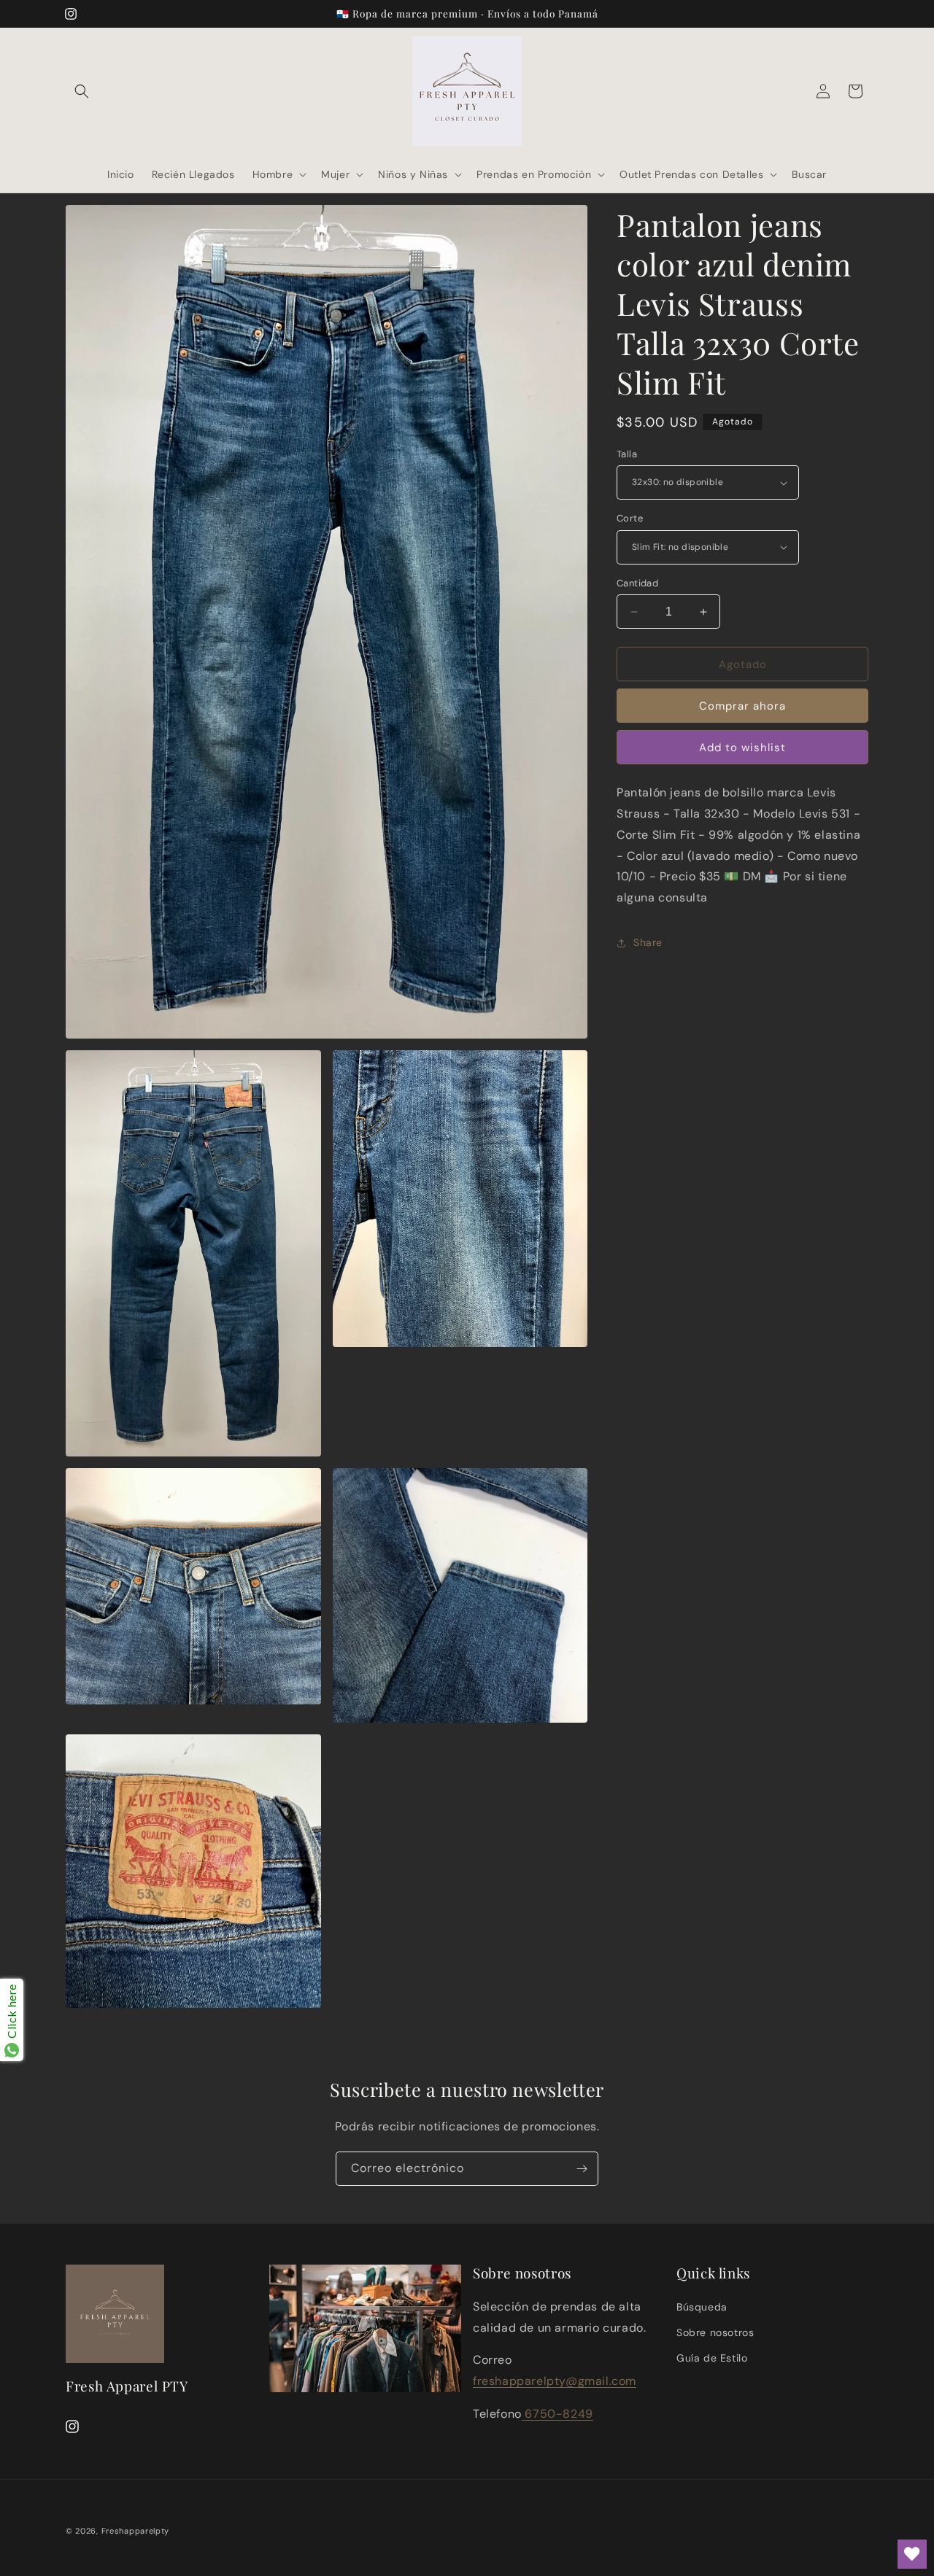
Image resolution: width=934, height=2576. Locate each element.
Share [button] (648, 942)
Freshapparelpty (136, 2531)
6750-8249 (557, 2414)
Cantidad (637, 583)
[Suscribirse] (582, 2169)
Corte (630, 518)
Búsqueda (702, 2308)
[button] (82, 91)
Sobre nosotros (715, 2333)
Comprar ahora (742, 706)
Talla (627, 454)
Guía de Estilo (712, 2359)
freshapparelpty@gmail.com (555, 2382)
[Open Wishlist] (912, 2554)
